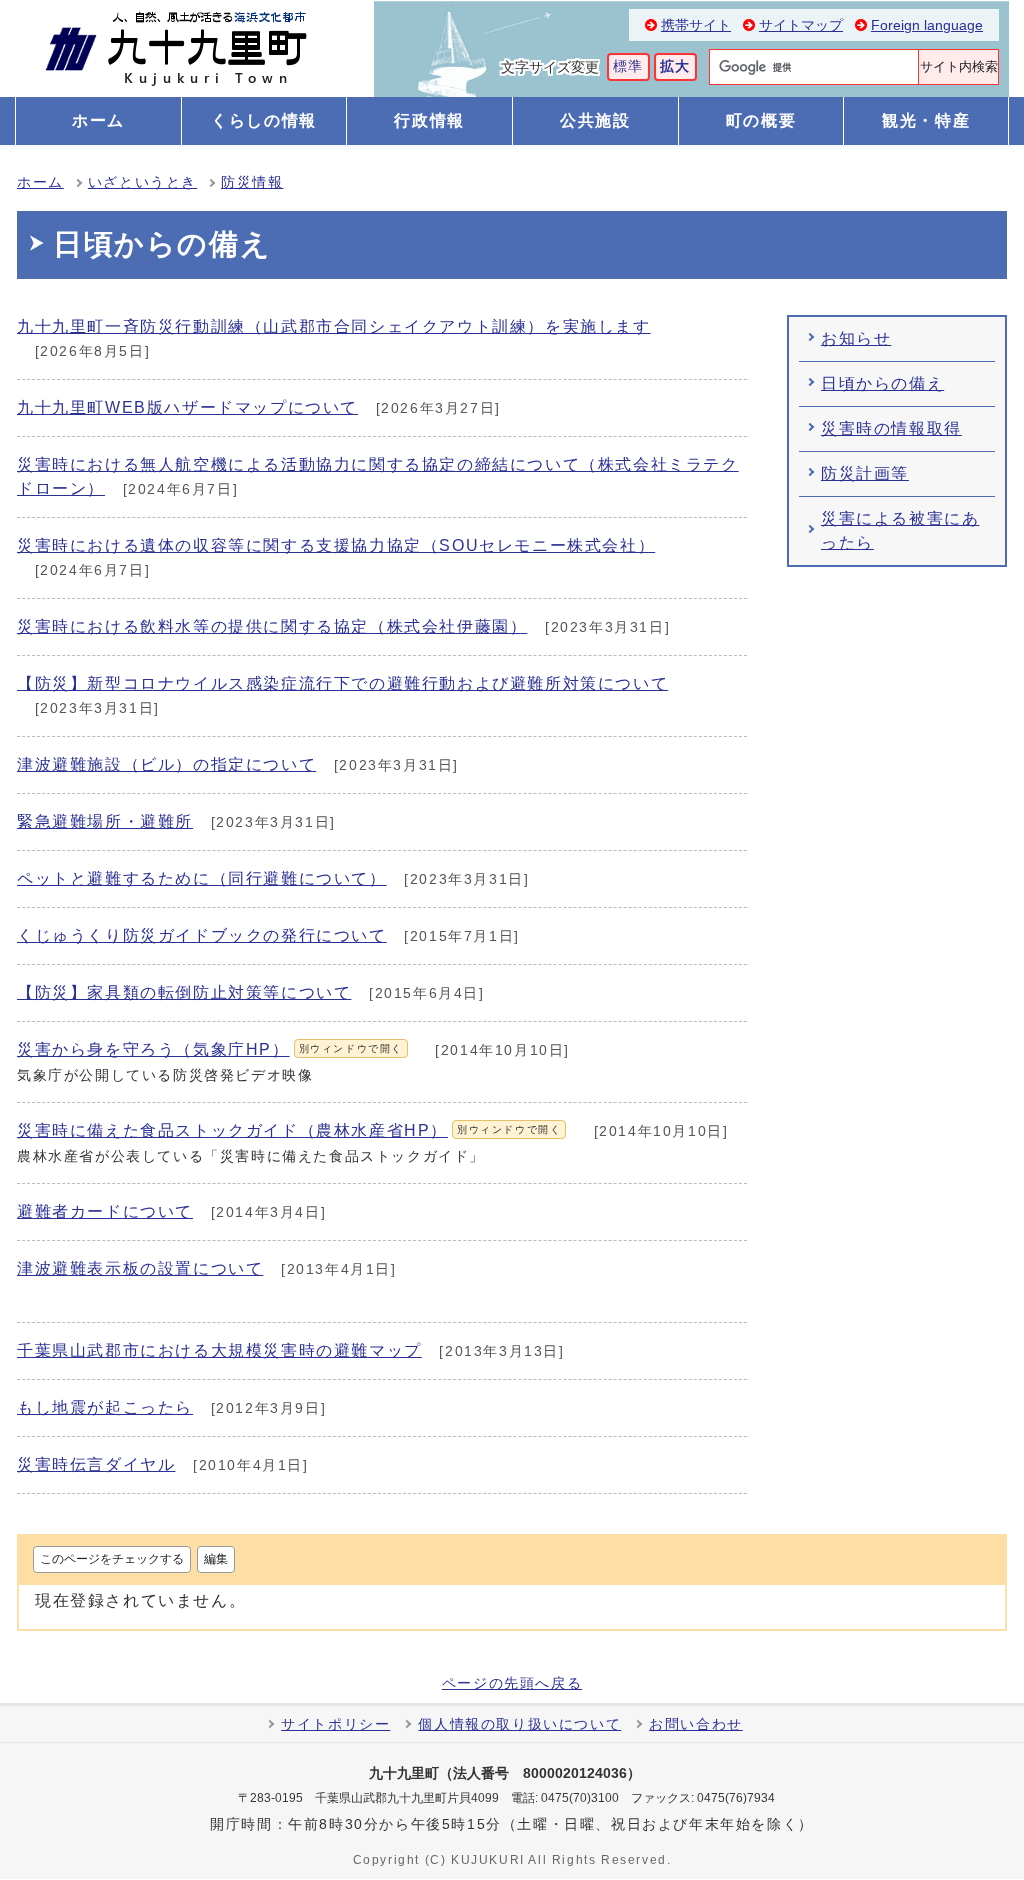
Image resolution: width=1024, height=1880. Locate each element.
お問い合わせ (696, 1724)
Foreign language (927, 25)
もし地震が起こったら (105, 1407)
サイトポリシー (335, 1724)
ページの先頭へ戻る (512, 1684)
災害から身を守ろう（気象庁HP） (210, 1049)
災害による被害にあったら (900, 530)
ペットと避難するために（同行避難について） (202, 878)
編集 (216, 1559)
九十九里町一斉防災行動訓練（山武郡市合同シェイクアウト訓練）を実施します (334, 326)
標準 (628, 66)
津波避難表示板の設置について (140, 1268)
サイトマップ (801, 25)
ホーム (40, 182)
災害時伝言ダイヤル (96, 1464)
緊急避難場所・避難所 (105, 821)
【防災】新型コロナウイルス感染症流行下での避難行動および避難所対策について (342, 683)
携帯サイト (696, 25)
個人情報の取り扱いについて (519, 1724)
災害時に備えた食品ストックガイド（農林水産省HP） (289, 1130)
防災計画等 (865, 473)
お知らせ (856, 338)
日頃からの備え (882, 383)
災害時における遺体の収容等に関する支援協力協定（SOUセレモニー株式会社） (336, 545)
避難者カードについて (105, 1211)
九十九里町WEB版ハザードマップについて (187, 407)
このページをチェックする (112, 1559)
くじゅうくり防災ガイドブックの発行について (202, 935)
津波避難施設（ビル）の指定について (166, 764)
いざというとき (142, 182)
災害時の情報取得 (891, 428)
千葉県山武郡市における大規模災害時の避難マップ (219, 1350)
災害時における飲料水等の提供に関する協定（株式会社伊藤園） (272, 626)
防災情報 (252, 182)
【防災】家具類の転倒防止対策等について (184, 992)
